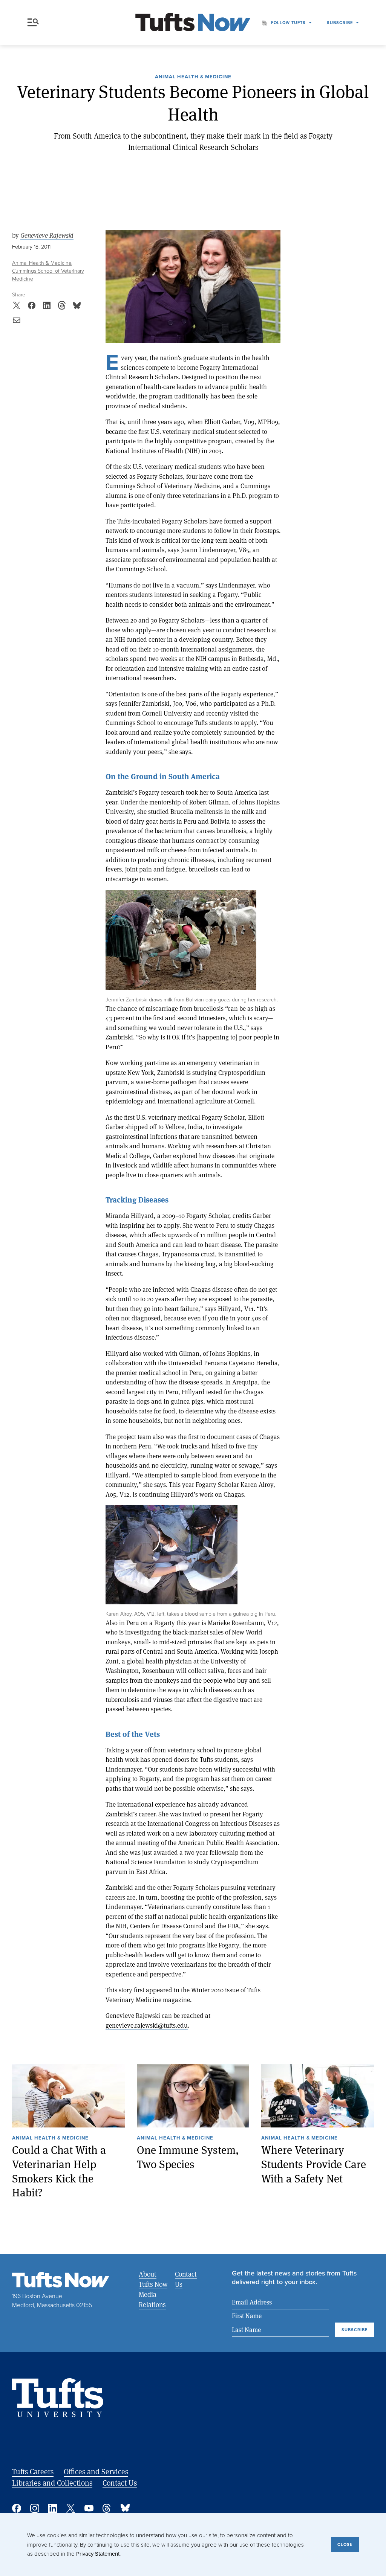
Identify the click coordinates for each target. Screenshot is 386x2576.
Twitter (71, 2508)
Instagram (35, 2508)
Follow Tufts (288, 23)
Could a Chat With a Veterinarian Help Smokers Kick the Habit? (59, 2171)
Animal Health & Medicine (193, 77)
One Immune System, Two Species (188, 2157)
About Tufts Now (153, 2279)
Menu (35, 23)
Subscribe (340, 23)
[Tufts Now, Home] (193, 23)
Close (345, 2544)
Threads (107, 2508)
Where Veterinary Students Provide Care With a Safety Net (314, 2164)
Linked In (53, 2508)
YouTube (89, 2508)
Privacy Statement (98, 2554)
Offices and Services (96, 2471)
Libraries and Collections (52, 2483)
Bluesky (125, 2508)
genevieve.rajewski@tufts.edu (147, 2025)
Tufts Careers (33, 2471)
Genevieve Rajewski (47, 235)
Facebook (17, 2508)
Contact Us (186, 2279)
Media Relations (152, 2299)
